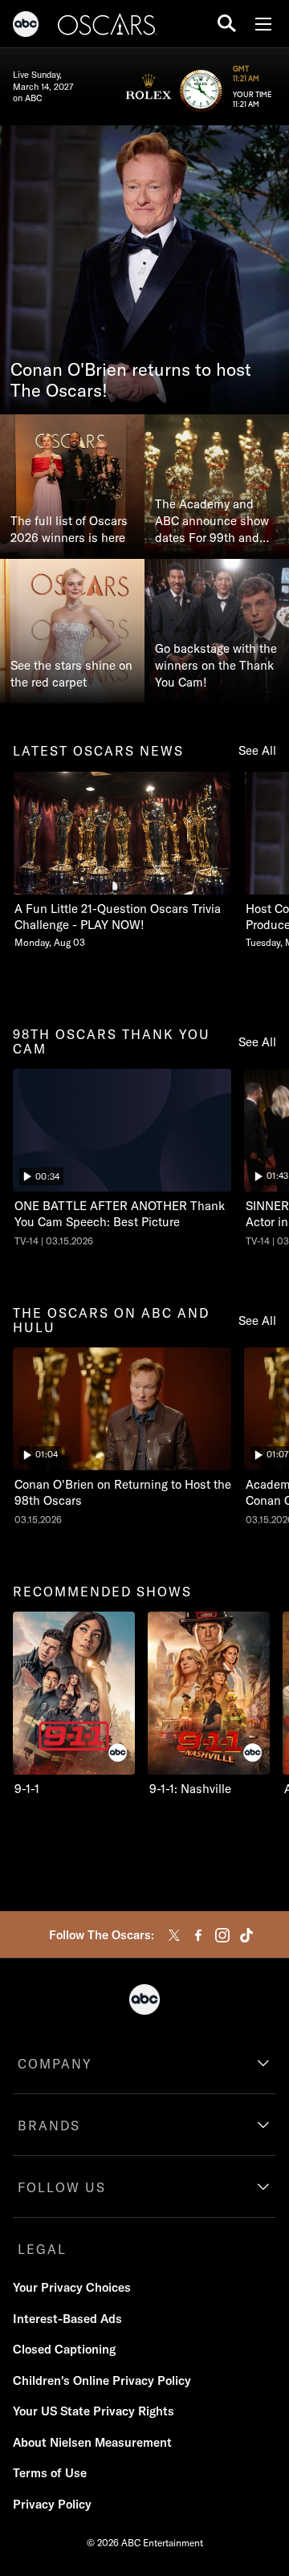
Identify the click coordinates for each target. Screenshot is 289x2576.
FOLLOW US (62, 2187)
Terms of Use (50, 2473)
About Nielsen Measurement (92, 2442)
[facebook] (198, 1935)
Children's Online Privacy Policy (102, 2380)
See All (257, 750)
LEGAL (42, 2249)
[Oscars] (108, 26)
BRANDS (49, 2126)
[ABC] (26, 26)
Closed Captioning (64, 2349)
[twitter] (174, 1935)
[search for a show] (227, 24)
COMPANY (55, 2064)
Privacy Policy (52, 2504)
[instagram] (222, 1935)
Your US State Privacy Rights (94, 2411)
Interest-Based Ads (67, 2319)
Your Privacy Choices (72, 2287)
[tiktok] (246, 1935)
